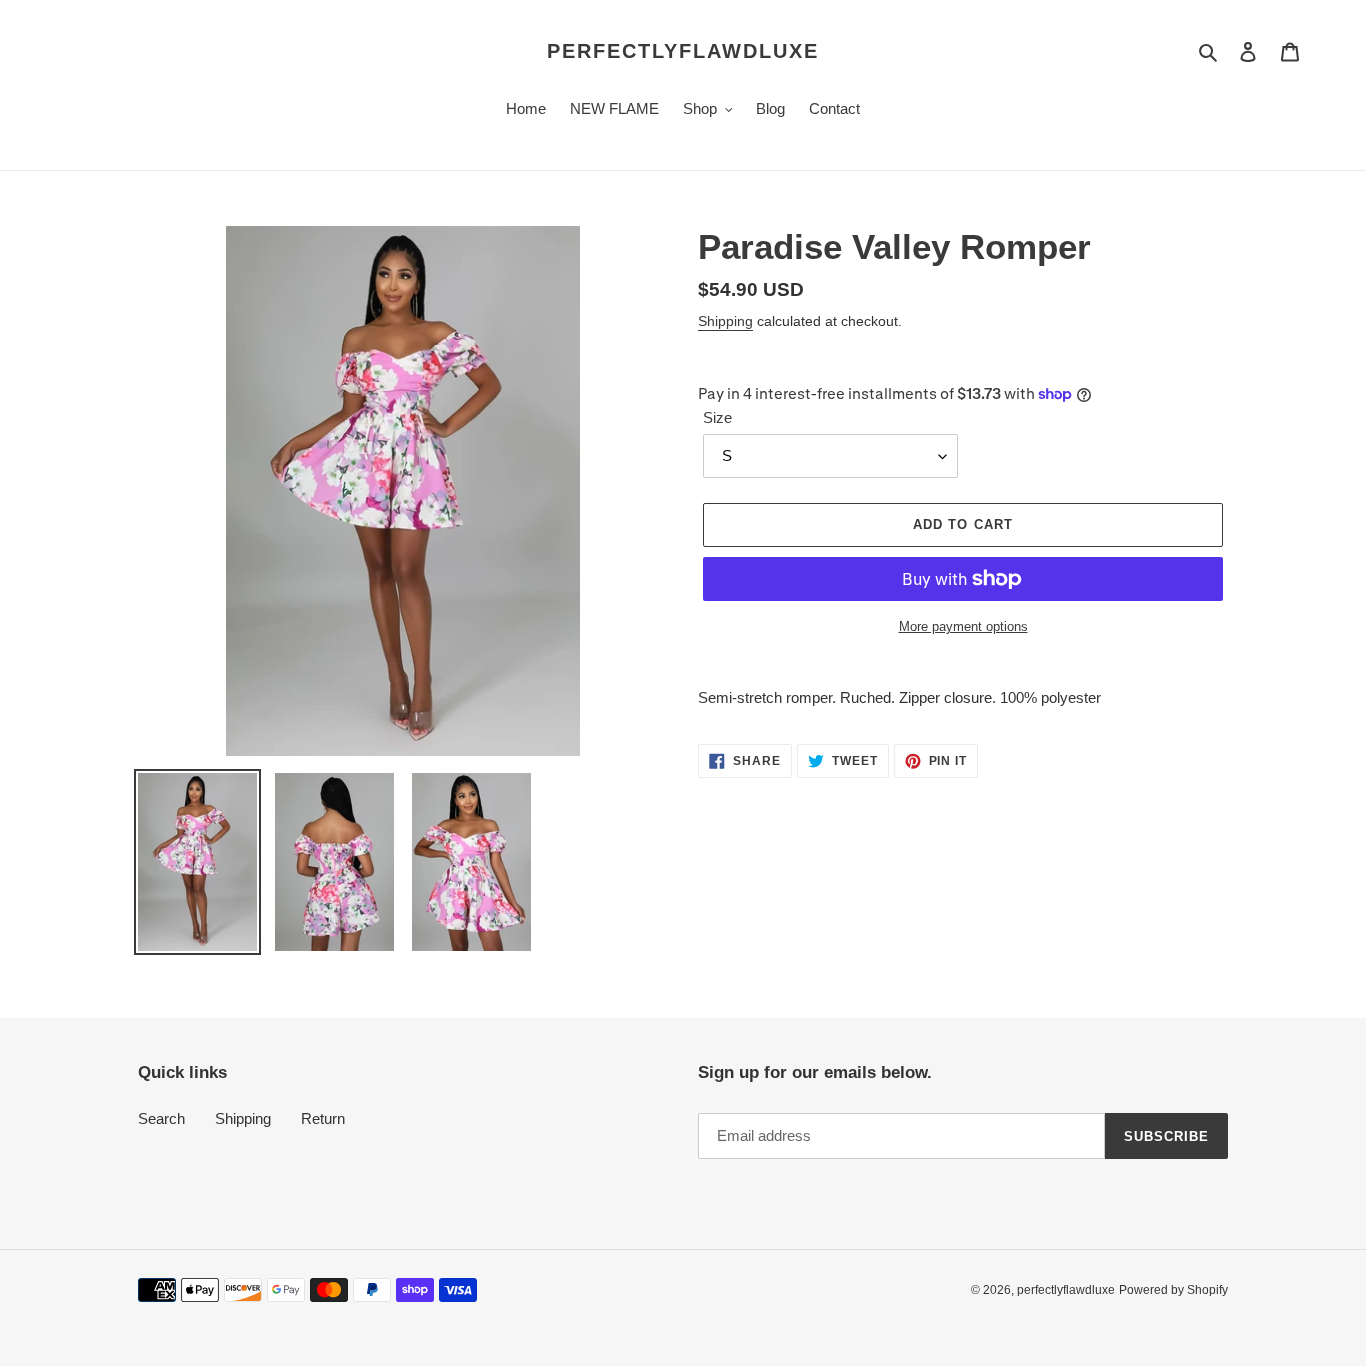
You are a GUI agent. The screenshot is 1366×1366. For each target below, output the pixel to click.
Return (323, 1118)
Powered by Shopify (1173, 1290)
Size (717, 417)
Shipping (725, 321)
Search (161, 1118)
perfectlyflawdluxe (683, 51)
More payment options (963, 626)
